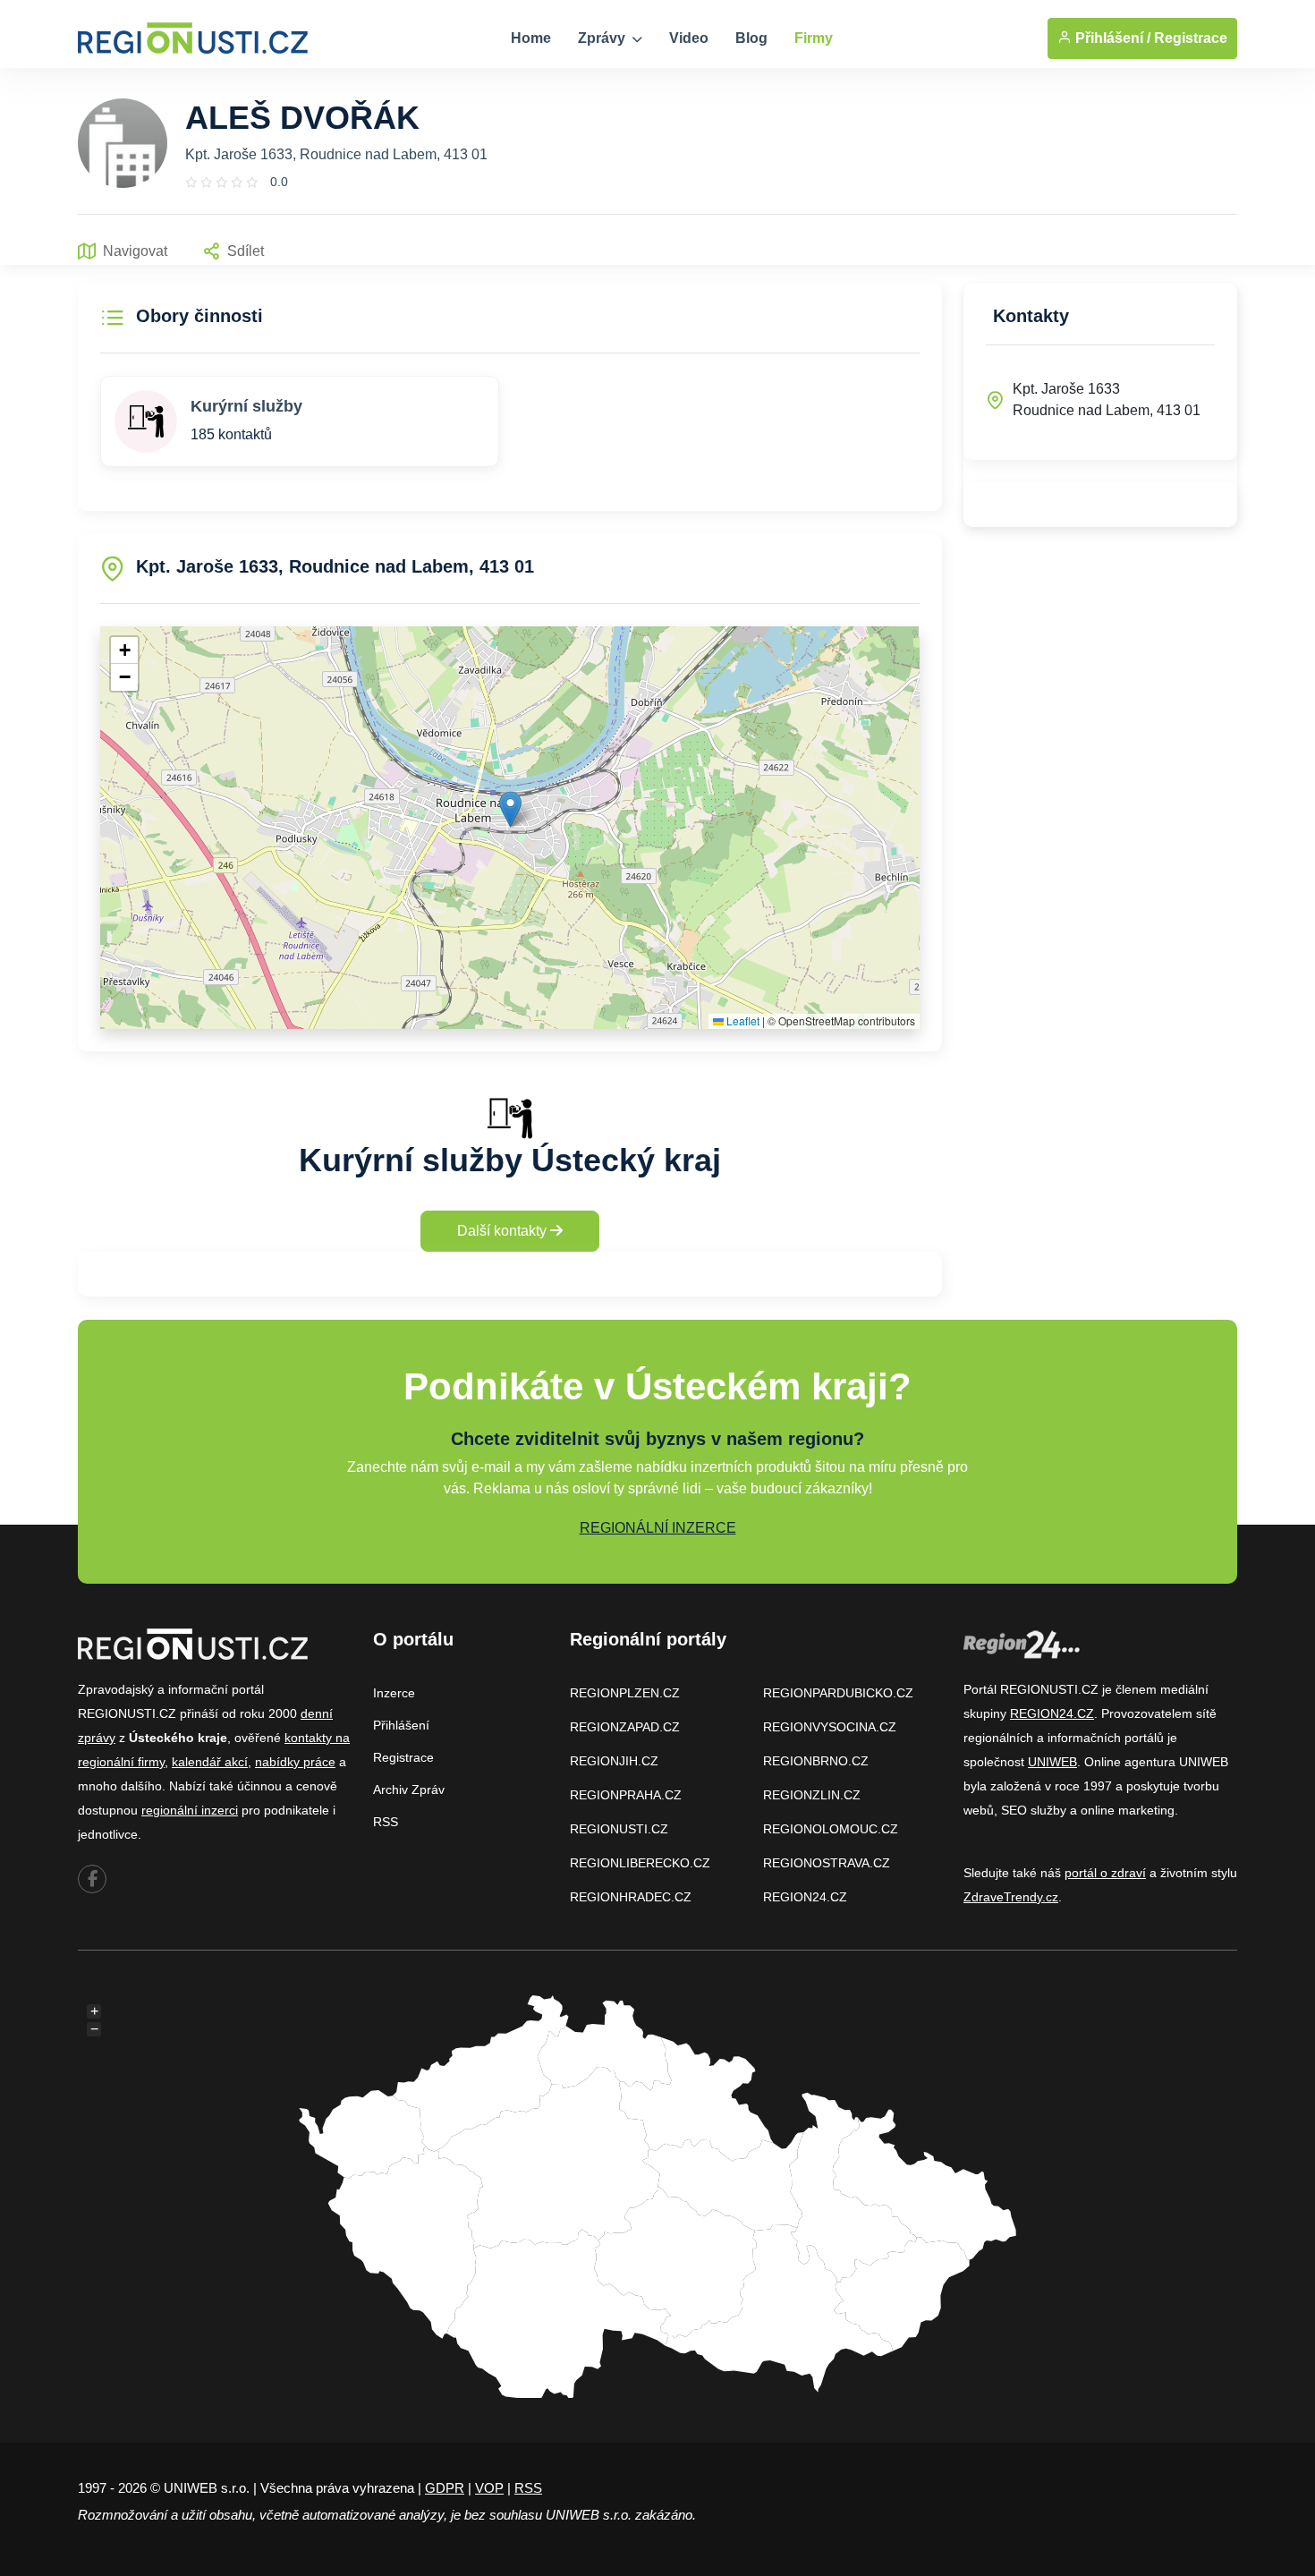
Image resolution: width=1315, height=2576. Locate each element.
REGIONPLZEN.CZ (625, 1693)
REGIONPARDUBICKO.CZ (838, 1693)
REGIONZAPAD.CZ (625, 1727)
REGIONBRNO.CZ (816, 1761)
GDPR (445, 2488)
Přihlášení (401, 1725)
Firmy (814, 38)
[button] (510, 809)
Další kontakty (504, 1231)
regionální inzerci (190, 1810)
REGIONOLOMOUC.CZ (831, 1829)
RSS (386, 1822)
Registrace (1191, 38)
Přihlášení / (1111, 38)
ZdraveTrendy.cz (1011, 1897)
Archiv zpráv (409, 1790)
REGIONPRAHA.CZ (626, 1795)
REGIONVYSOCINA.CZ (830, 1727)
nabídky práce (295, 1762)
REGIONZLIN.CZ (812, 1795)
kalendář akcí (210, 1762)
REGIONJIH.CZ (614, 1761)
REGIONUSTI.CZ (619, 1829)
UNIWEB (1052, 1762)
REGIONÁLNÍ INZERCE (658, 1528)
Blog (751, 38)
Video (689, 38)
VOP (489, 2488)
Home (531, 38)
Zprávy (603, 38)
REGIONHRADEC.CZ (631, 1897)
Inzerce (394, 1693)
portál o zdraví (1105, 1873)
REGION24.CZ (805, 1897)
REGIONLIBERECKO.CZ (640, 1863)
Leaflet (742, 1020)
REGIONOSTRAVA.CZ (827, 1863)
